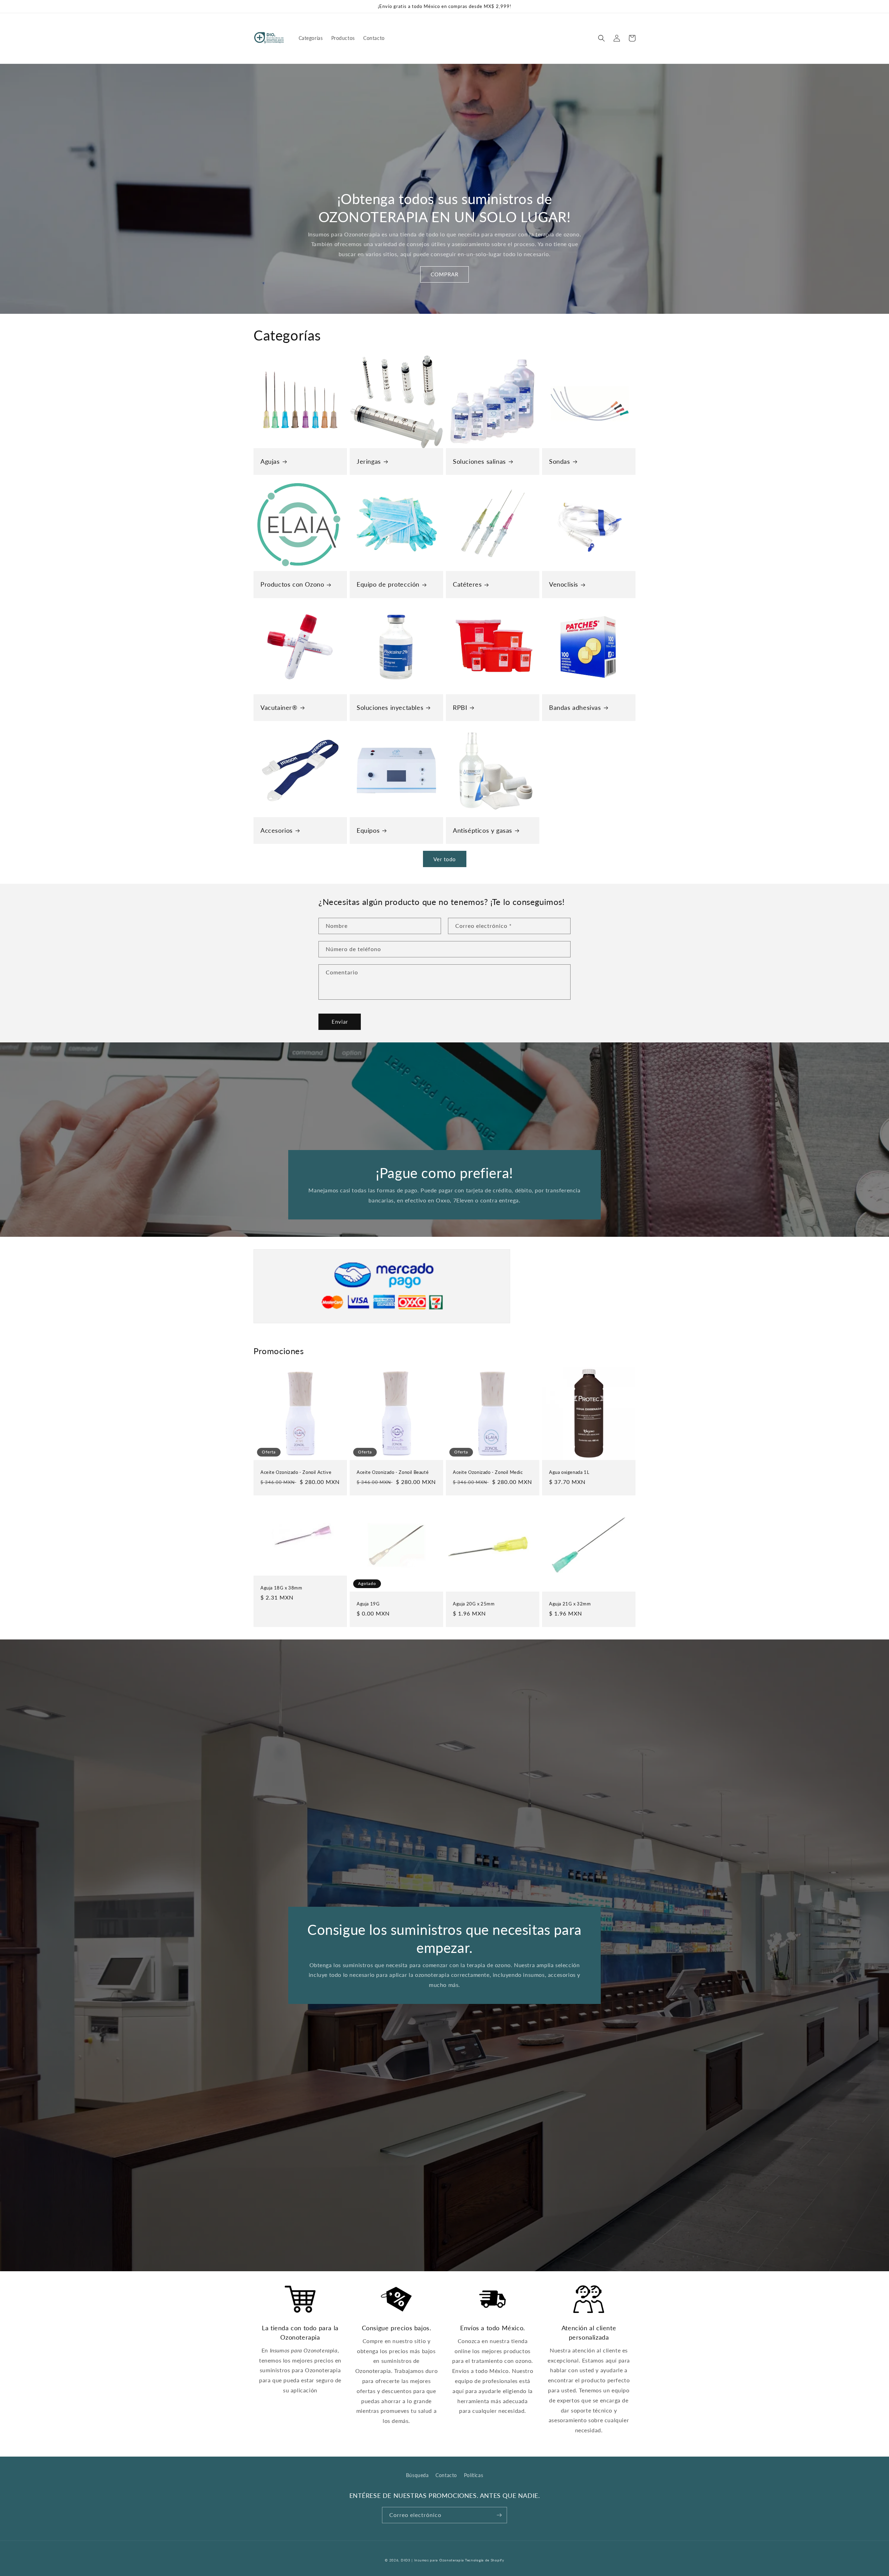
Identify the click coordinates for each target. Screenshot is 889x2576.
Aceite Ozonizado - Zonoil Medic (488, 1472)
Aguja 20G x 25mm (474, 1604)
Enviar (340, 1022)
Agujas (270, 461)
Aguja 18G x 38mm (281, 1588)
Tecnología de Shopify (485, 2560)
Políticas (473, 2475)
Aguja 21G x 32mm (570, 1604)
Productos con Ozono (292, 584)
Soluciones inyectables (390, 707)
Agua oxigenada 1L (569, 1472)
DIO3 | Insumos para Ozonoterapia (432, 2560)
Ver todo (445, 859)
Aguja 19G (368, 1604)
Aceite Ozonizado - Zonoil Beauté (393, 1472)
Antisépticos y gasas (483, 830)
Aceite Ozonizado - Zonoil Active (296, 1472)
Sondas (560, 461)
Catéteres (467, 584)
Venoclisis (564, 584)
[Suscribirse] (499, 2515)
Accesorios (277, 830)
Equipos (368, 830)
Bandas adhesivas (575, 707)
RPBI (460, 707)
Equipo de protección (388, 584)
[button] (601, 38)
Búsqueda (417, 2475)
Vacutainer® (279, 707)
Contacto (446, 2475)
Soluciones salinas (479, 461)
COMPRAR (444, 274)
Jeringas (369, 461)
